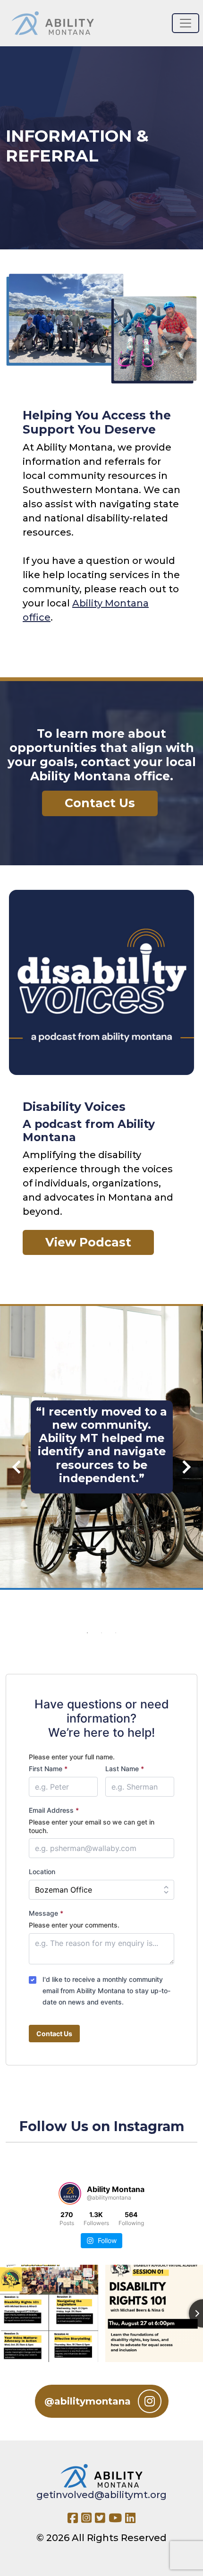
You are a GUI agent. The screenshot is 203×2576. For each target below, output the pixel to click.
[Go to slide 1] (87, 1633)
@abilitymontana (88, 2401)
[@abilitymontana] (70, 2193)
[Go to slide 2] (101, 1633)
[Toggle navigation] (186, 23)
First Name (48, 1769)
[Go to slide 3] (116, 1633)
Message (46, 1913)
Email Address (54, 1810)
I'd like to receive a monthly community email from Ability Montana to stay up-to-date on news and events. (106, 1991)
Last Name (125, 1769)
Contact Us (54, 2034)
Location (42, 1872)
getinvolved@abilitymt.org (101, 2495)
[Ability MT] (53, 23)
